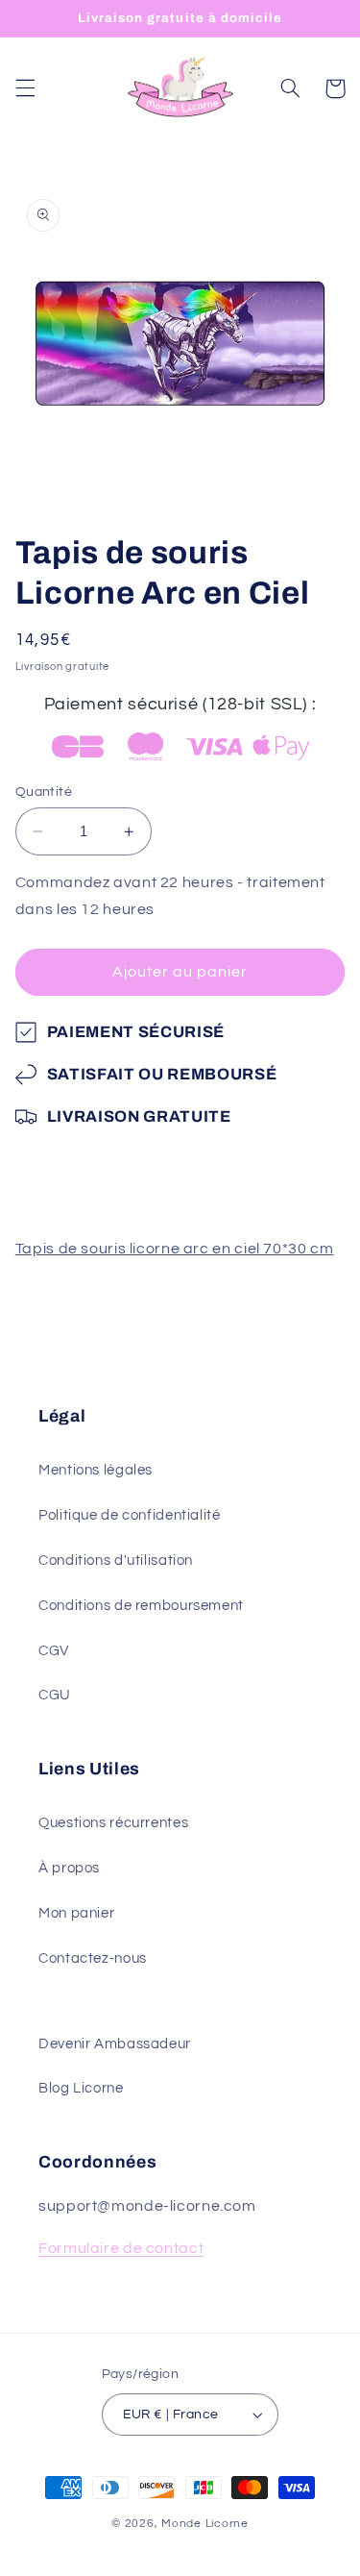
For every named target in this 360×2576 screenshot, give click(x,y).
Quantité (44, 792)
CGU (55, 1695)
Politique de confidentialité (130, 1515)
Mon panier (76, 1913)
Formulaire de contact (121, 2248)
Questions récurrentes (113, 1823)
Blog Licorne (81, 2088)
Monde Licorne (205, 2524)
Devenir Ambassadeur (115, 2044)
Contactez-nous (93, 1958)
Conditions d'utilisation (116, 1560)
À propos (69, 1868)
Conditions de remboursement (141, 1606)
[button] (25, 88)
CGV (54, 1651)
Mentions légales (96, 1470)
